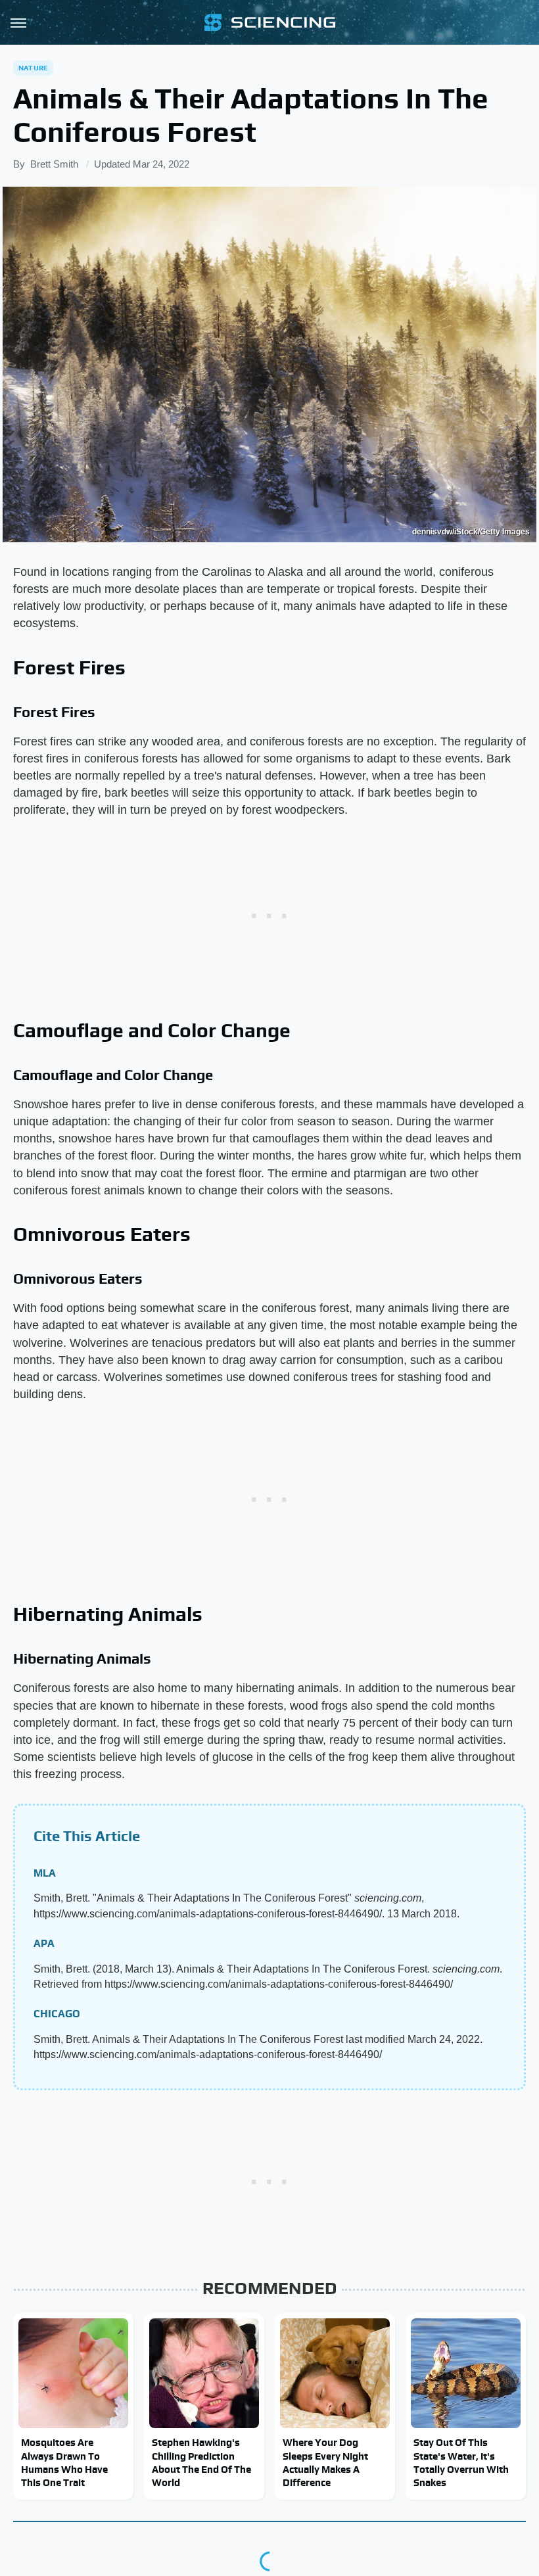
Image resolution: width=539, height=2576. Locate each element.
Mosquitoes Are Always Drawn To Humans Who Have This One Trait (64, 2462)
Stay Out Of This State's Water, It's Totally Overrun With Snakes (461, 2462)
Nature (33, 68)
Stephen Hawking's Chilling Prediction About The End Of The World (201, 2462)
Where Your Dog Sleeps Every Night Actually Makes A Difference (325, 2462)
